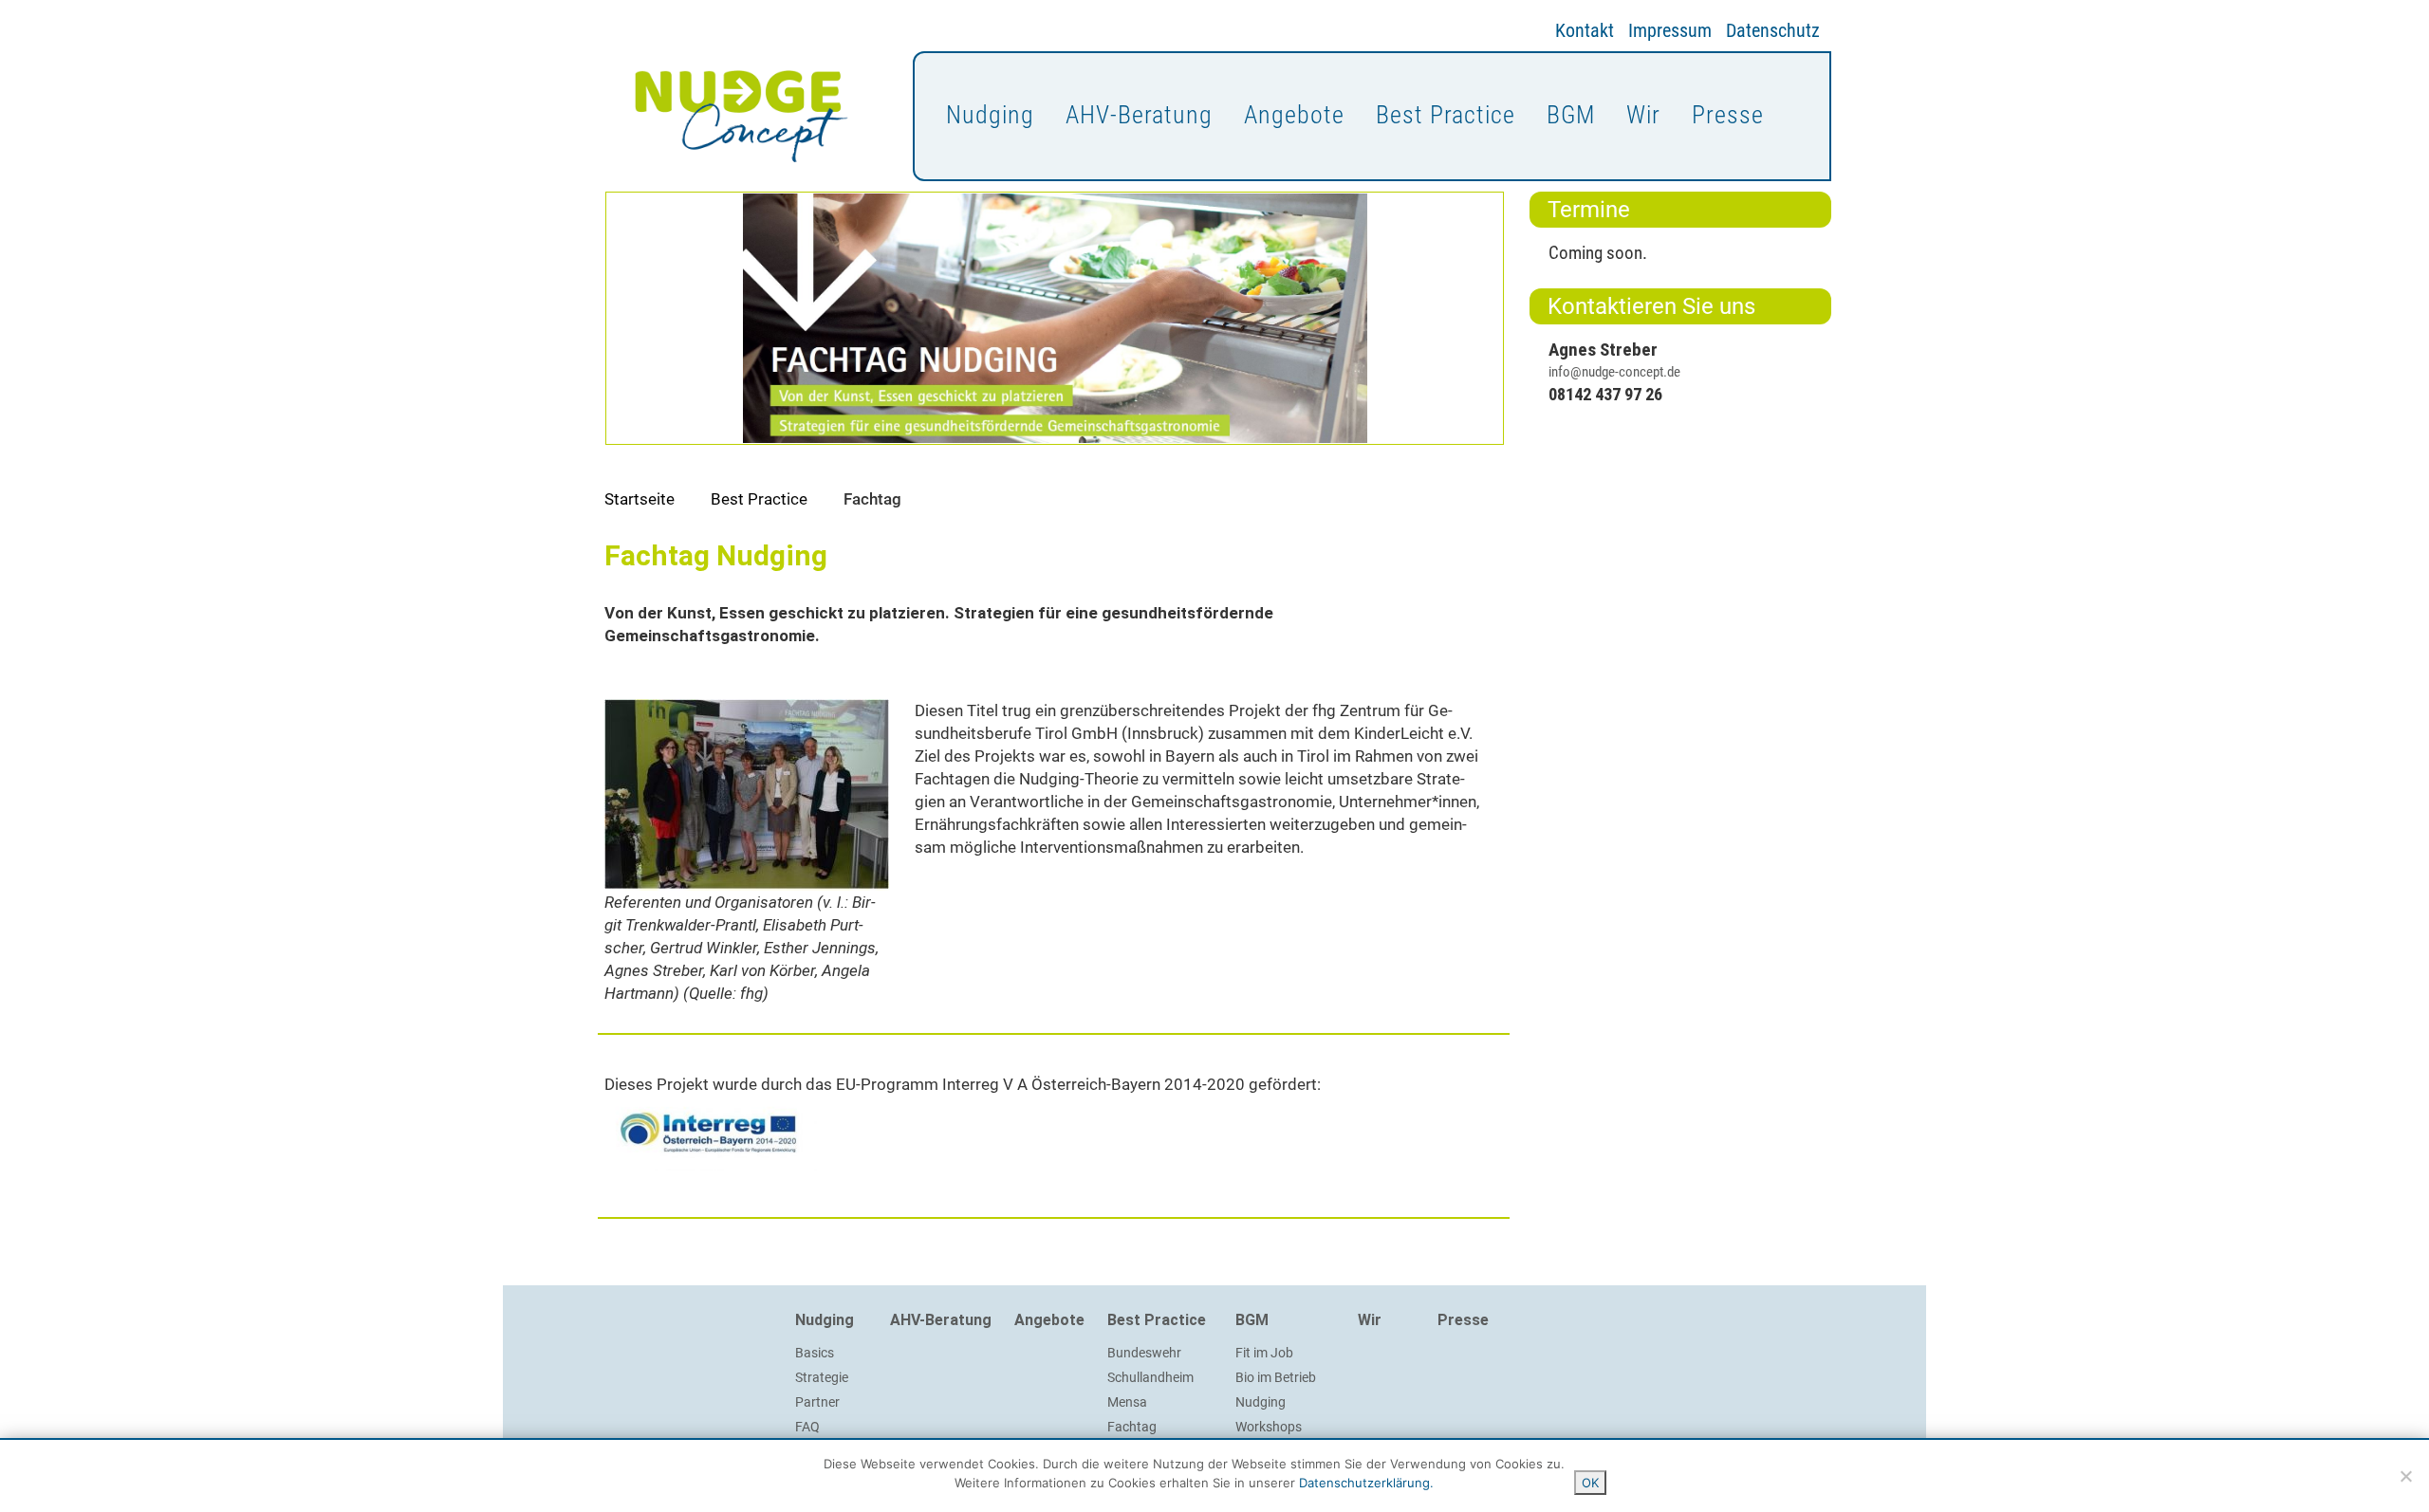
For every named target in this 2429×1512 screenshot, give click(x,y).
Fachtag (1132, 1427)
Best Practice (1446, 115)
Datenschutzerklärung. (1366, 1483)
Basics (815, 1353)
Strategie (822, 1377)
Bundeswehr (1144, 1353)
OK (1590, 1483)
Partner (817, 1402)
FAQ (807, 1427)
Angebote (1294, 115)
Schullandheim (1150, 1377)
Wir (1643, 115)
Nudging (990, 115)
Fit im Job (1264, 1353)
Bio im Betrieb (1276, 1377)
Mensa (1127, 1402)
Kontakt (1585, 30)
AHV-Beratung (1139, 115)
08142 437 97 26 (1605, 394)
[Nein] (2405, 1476)
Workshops (1269, 1427)
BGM (1571, 115)
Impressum (1670, 30)
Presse (1728, 115)
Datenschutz (1773, 30)
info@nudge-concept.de (1614, 372)
